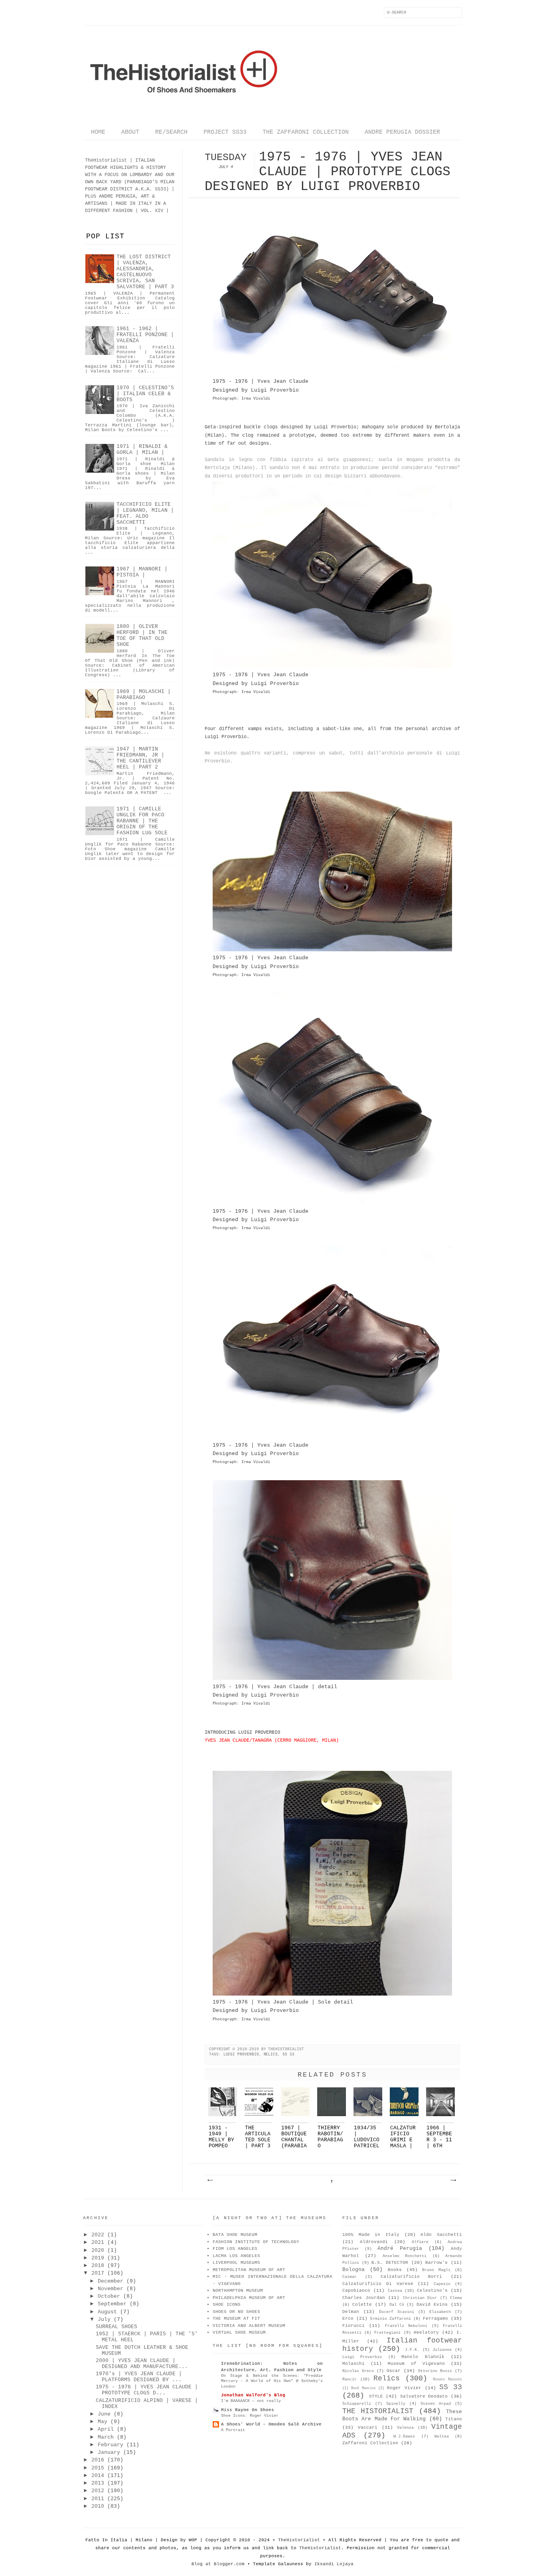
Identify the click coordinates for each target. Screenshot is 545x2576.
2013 (98, 2483)
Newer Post (210, 2180)
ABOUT (130, 132)
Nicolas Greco (358, 2371)
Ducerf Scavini (397, 2312)
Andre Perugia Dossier (402, 132)
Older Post (453, 2180)
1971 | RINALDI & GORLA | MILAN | (142, 449)
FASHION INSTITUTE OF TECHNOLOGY (256, 2242)
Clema (456, 2298)
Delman (351, 2312)
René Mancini (363, 2388)
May (103, 2422)
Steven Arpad (436, 2404)
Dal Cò (397, 2305)
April (106, 2429)
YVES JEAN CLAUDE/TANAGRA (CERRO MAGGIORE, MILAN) (272, 1740)
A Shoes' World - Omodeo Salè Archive (271, 2424)
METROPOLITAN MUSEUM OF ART (249, 2270)
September (112, 2304)
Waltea (442, 2436)
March (106, 2437)
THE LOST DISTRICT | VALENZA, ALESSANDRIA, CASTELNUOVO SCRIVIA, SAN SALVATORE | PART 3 (145, 272)
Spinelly (396, 2404)
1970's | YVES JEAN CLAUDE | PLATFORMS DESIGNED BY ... (139, 2377)
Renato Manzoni (447, 2380)
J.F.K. (412, 2350)
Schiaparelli (357, 2404)
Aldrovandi (374, 2242)
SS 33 (288, 2054)
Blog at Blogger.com (218, 2564)
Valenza (405, 2428)
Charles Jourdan (364, 2298)
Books (395, 2270)
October (109, 2296)
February (111, 2445)
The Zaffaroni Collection (306, 132)
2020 (98, 2250)
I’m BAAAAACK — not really (251, 2401)
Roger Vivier (404, 2388)
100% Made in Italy (371, 2235)
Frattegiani (387, 2333)
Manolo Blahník (423, 2357)
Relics (271, 2054)
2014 (98, 2476)
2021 (98, 2242)
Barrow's (436, 2263)
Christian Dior (420, 2298)
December (111, 2281)
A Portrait (233, 2430)
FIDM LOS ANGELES (235, 2249)
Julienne (442, 2350)
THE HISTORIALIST (378, 2411)
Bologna (353, 2270)
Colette (362, 2305)
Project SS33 (225, 132)
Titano (454, 2419)
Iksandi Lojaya (334, 2564)
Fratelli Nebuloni (406, 2326)
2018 (98, 2266)
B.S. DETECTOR (390, 2263)
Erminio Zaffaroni (391, 2319)
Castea (395, 2291)
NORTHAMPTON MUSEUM (238, 2291)
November (111, 2289)
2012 (98, 2491)
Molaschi (353, 2364)
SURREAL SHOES (117, 2327)
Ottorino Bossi (435, 2371)
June (104, 2414)
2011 (98, 2499)
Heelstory (426, 2332)
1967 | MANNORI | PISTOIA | (142, 572)
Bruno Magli (436, 2270)
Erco (348, 2319)
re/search (171, 132)
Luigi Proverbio (241, 2054)
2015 (98, 2468)
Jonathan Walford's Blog (253, 2395)
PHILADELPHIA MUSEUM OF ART (249, 2298)
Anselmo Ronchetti (405, 2256)
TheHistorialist (299, 2540)
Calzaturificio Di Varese (378, 2284)
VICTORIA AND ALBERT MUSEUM (249, 2326)
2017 (98, 2273)
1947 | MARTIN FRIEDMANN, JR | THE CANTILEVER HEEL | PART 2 (140, 758)
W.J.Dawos (404, 2436)
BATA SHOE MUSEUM (235, 2235)
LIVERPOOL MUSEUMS (236, 2263)
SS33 (160, 189)
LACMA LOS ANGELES (236, 2256)
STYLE (376, 2396)
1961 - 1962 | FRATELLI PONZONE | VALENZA (145, 335)
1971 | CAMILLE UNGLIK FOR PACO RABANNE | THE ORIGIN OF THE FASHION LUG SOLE (142, 821)
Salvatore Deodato (424, 2396)
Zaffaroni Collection (370, 2443)
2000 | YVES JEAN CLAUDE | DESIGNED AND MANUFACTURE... (142, 2364)
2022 (98, 2235)
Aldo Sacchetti (441, 2235)
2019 (98, 2258)
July (104, 2320)
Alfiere (420, 2242)
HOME (98, 132)
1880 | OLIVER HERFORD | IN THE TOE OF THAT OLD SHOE (142, 636)
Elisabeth (440, 2312)
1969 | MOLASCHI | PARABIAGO (144, 695)
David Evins (432, 2305)
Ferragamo (435, 2319)
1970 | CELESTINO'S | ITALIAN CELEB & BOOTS (145, 394)
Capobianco (356, 2291)
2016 (98, 2460)
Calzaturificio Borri (412, 2277)
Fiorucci (353, 2326)
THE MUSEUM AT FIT (236, 2319)
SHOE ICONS (227, 2305)
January (109, 2452)
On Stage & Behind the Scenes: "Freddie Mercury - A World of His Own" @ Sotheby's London (272, 2381)
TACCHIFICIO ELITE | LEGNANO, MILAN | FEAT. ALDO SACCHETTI (145, 513)
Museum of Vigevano (416, 2364)
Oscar (394, 2371)
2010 (98, 2506)
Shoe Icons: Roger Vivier (250, 2416)
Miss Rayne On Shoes (248, 2410)
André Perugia (400, 2248)
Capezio (442, 2284)
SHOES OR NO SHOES (236, 2312)
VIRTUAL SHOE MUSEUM (239, 2332)
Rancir (350, 2379)
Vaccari (368, 2427)
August (107, 2312)
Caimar (350, 2277)
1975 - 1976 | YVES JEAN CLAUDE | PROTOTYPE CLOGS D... (147, 2390)
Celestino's (432, 2291)
